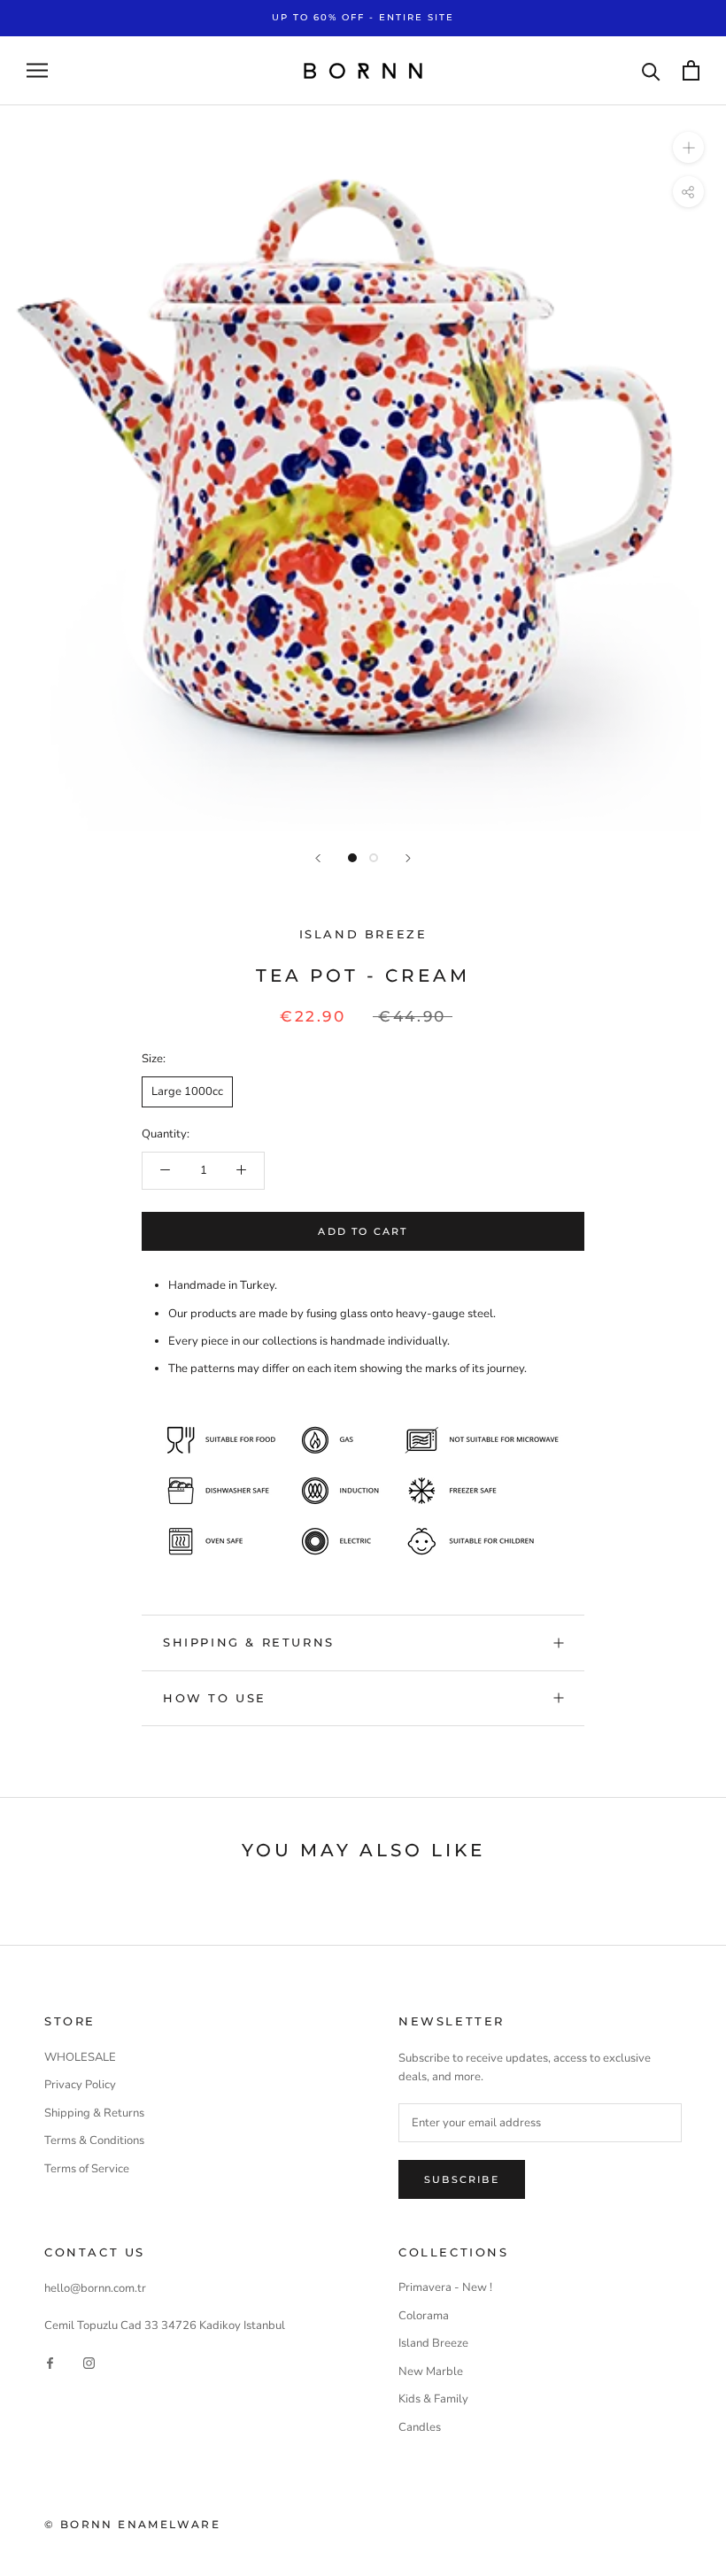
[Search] (651, 70)
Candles (420, 2427)
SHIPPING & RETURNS (249, 1642)
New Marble (431, 2372)
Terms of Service (87, 2169)
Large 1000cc (187, 1091)
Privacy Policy (80, 2085)
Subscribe (462, 2179)
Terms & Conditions (94, 2140)
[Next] (408, 858)
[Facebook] (50, 2363)
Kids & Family (433, 2399)
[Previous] (318, 858)
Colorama (424, 2316)
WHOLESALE (80, 2057)
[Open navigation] (37, 70)
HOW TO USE (215, 1698)
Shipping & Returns (94, 2113)
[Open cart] (691, 70)
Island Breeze (363, 934)
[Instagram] (89, 2363)
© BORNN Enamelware (132, 2524)
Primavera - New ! (445, 2287)
